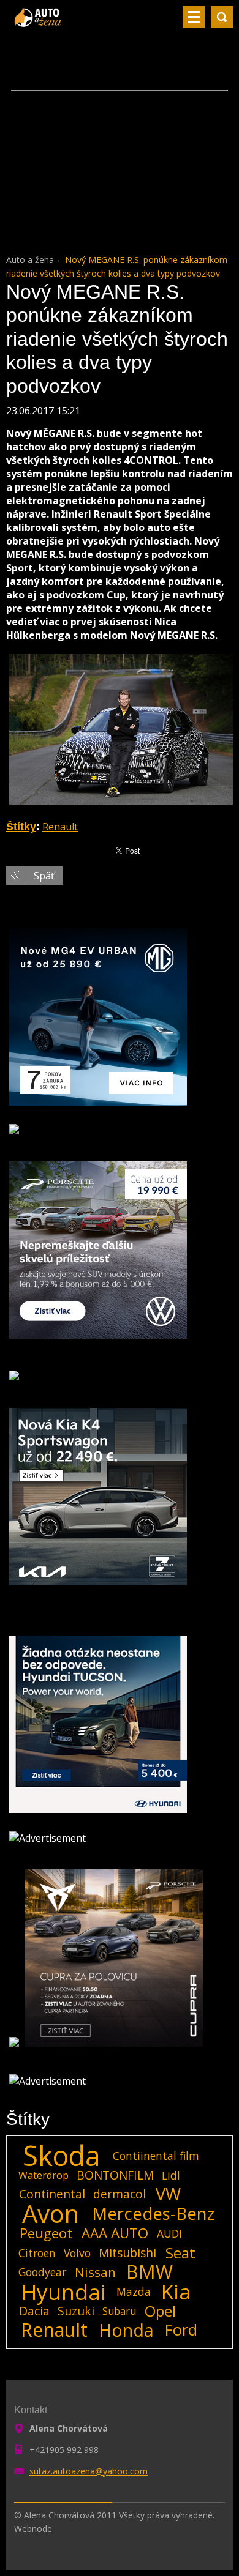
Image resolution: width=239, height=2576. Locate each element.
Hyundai (64, 2291)
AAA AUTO (115, 2233)
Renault (60, 827)
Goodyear (42, 2272)
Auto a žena (30, 260)
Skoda (62, 2156)
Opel (160, 2311)
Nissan (95, 2272)
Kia (176, 2291)
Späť (44, 876)
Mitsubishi (127, 2253)
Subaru (119, 2311)
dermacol (120, 2194)
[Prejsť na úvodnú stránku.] (39, 22)
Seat (180, 2253)
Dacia (34, 2311)
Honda (126, 2330)
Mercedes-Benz (153, 2214)
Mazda (134, 2291)
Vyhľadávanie (222, 17)
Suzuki (76, 2311)
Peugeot (46, 2233)
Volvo (77, 2253)
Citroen (37, 2253)
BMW (150, 2272)
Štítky (21, 827)
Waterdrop (44, 2175)
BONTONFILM (115, 2175)
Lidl (171, 2175)
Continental (52, 2194)
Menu (194, 17)
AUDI (169, 2233)
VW (168, 2194)
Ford (181, 2330)
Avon (51, 2214)
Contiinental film (156, 2156)
